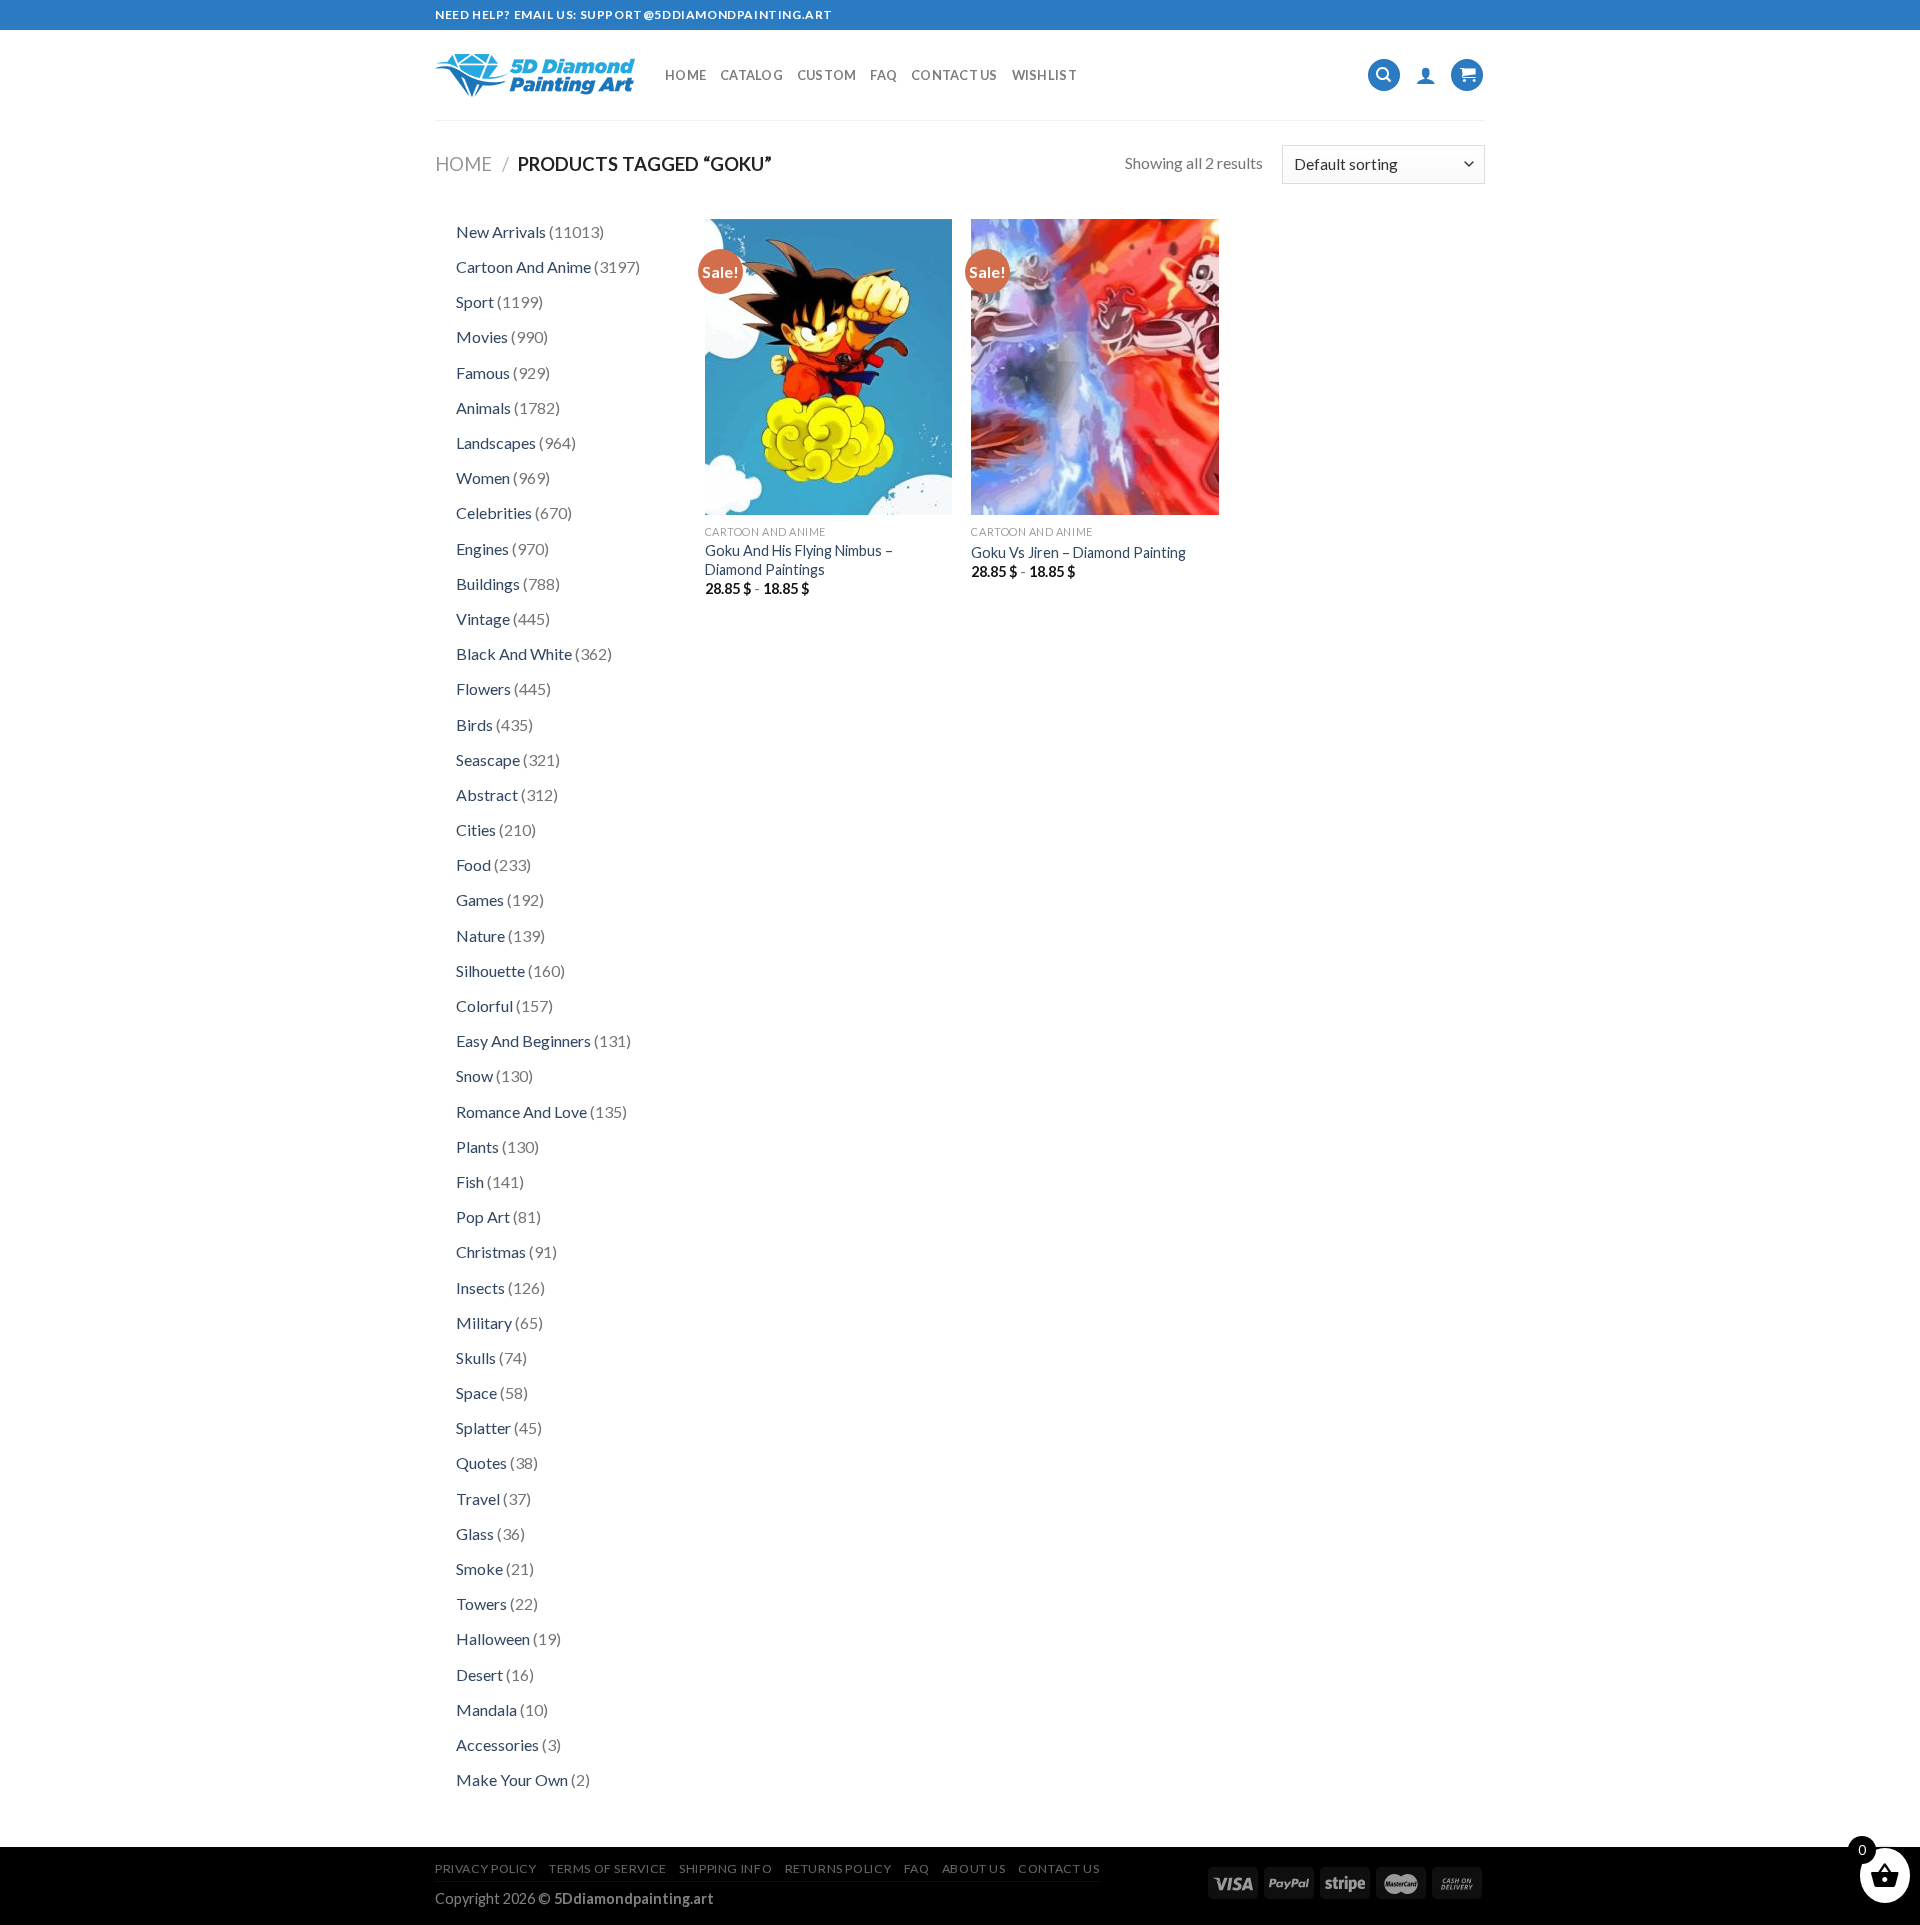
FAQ (883, 75)
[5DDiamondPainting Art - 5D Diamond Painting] (535, 75)
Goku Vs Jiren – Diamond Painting (1078, 552)
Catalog (751, 75)
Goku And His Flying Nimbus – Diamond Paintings (799, 560)
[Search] (1384, 75)
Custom (827, 75)
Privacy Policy (486, 1868)
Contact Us (954, 75)
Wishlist (1044, 75)
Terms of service (608, 1868)
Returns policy (838, 1868)
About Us (974, 1868)
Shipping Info (725, 1868)
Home (685, 75)
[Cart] (1467, 75)
